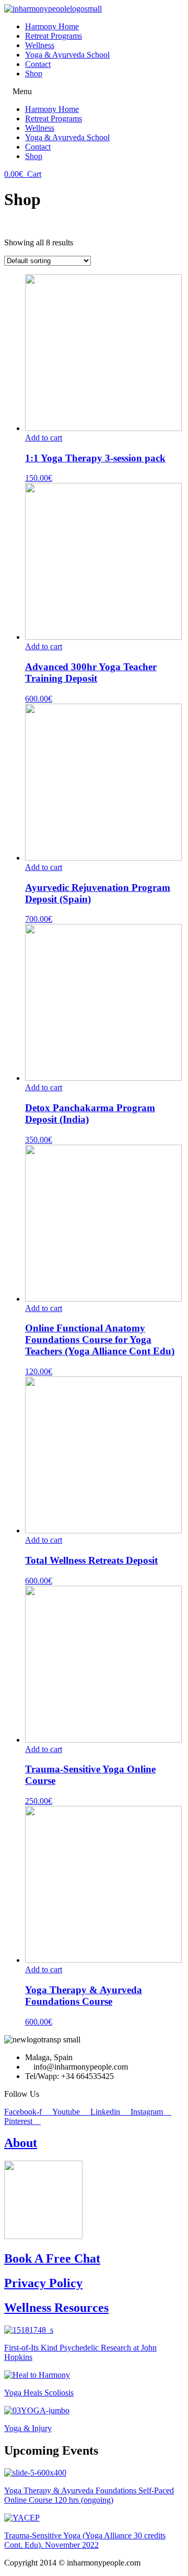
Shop (34, 74)
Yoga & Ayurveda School (67, 55)
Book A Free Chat (52, 2258)
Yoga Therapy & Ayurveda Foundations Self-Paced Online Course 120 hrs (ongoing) (89, 2495)
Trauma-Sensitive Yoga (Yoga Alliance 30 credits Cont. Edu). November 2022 (85, 2540)
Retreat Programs (54, 36)
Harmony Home (52, 26)
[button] (94, 92)
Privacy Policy (43, 2283)
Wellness (40, 45)
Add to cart (44, 438)
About (21, 2143)
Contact (38, 64)
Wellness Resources (56, 2308)
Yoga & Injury (28, 2428)
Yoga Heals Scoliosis (39, 2393)
